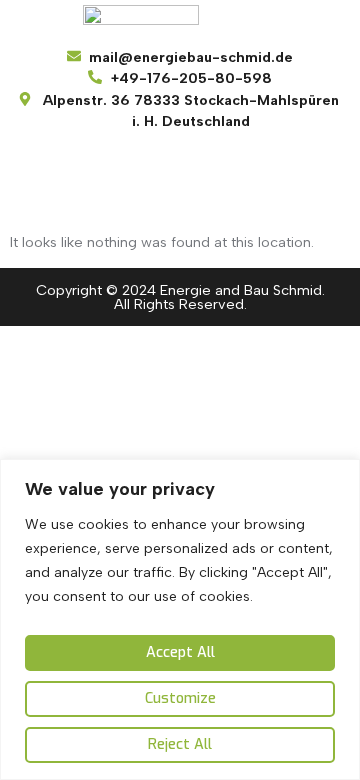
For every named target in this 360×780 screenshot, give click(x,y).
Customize (180, 698)
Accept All (180, 652)
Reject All (180, 744)
